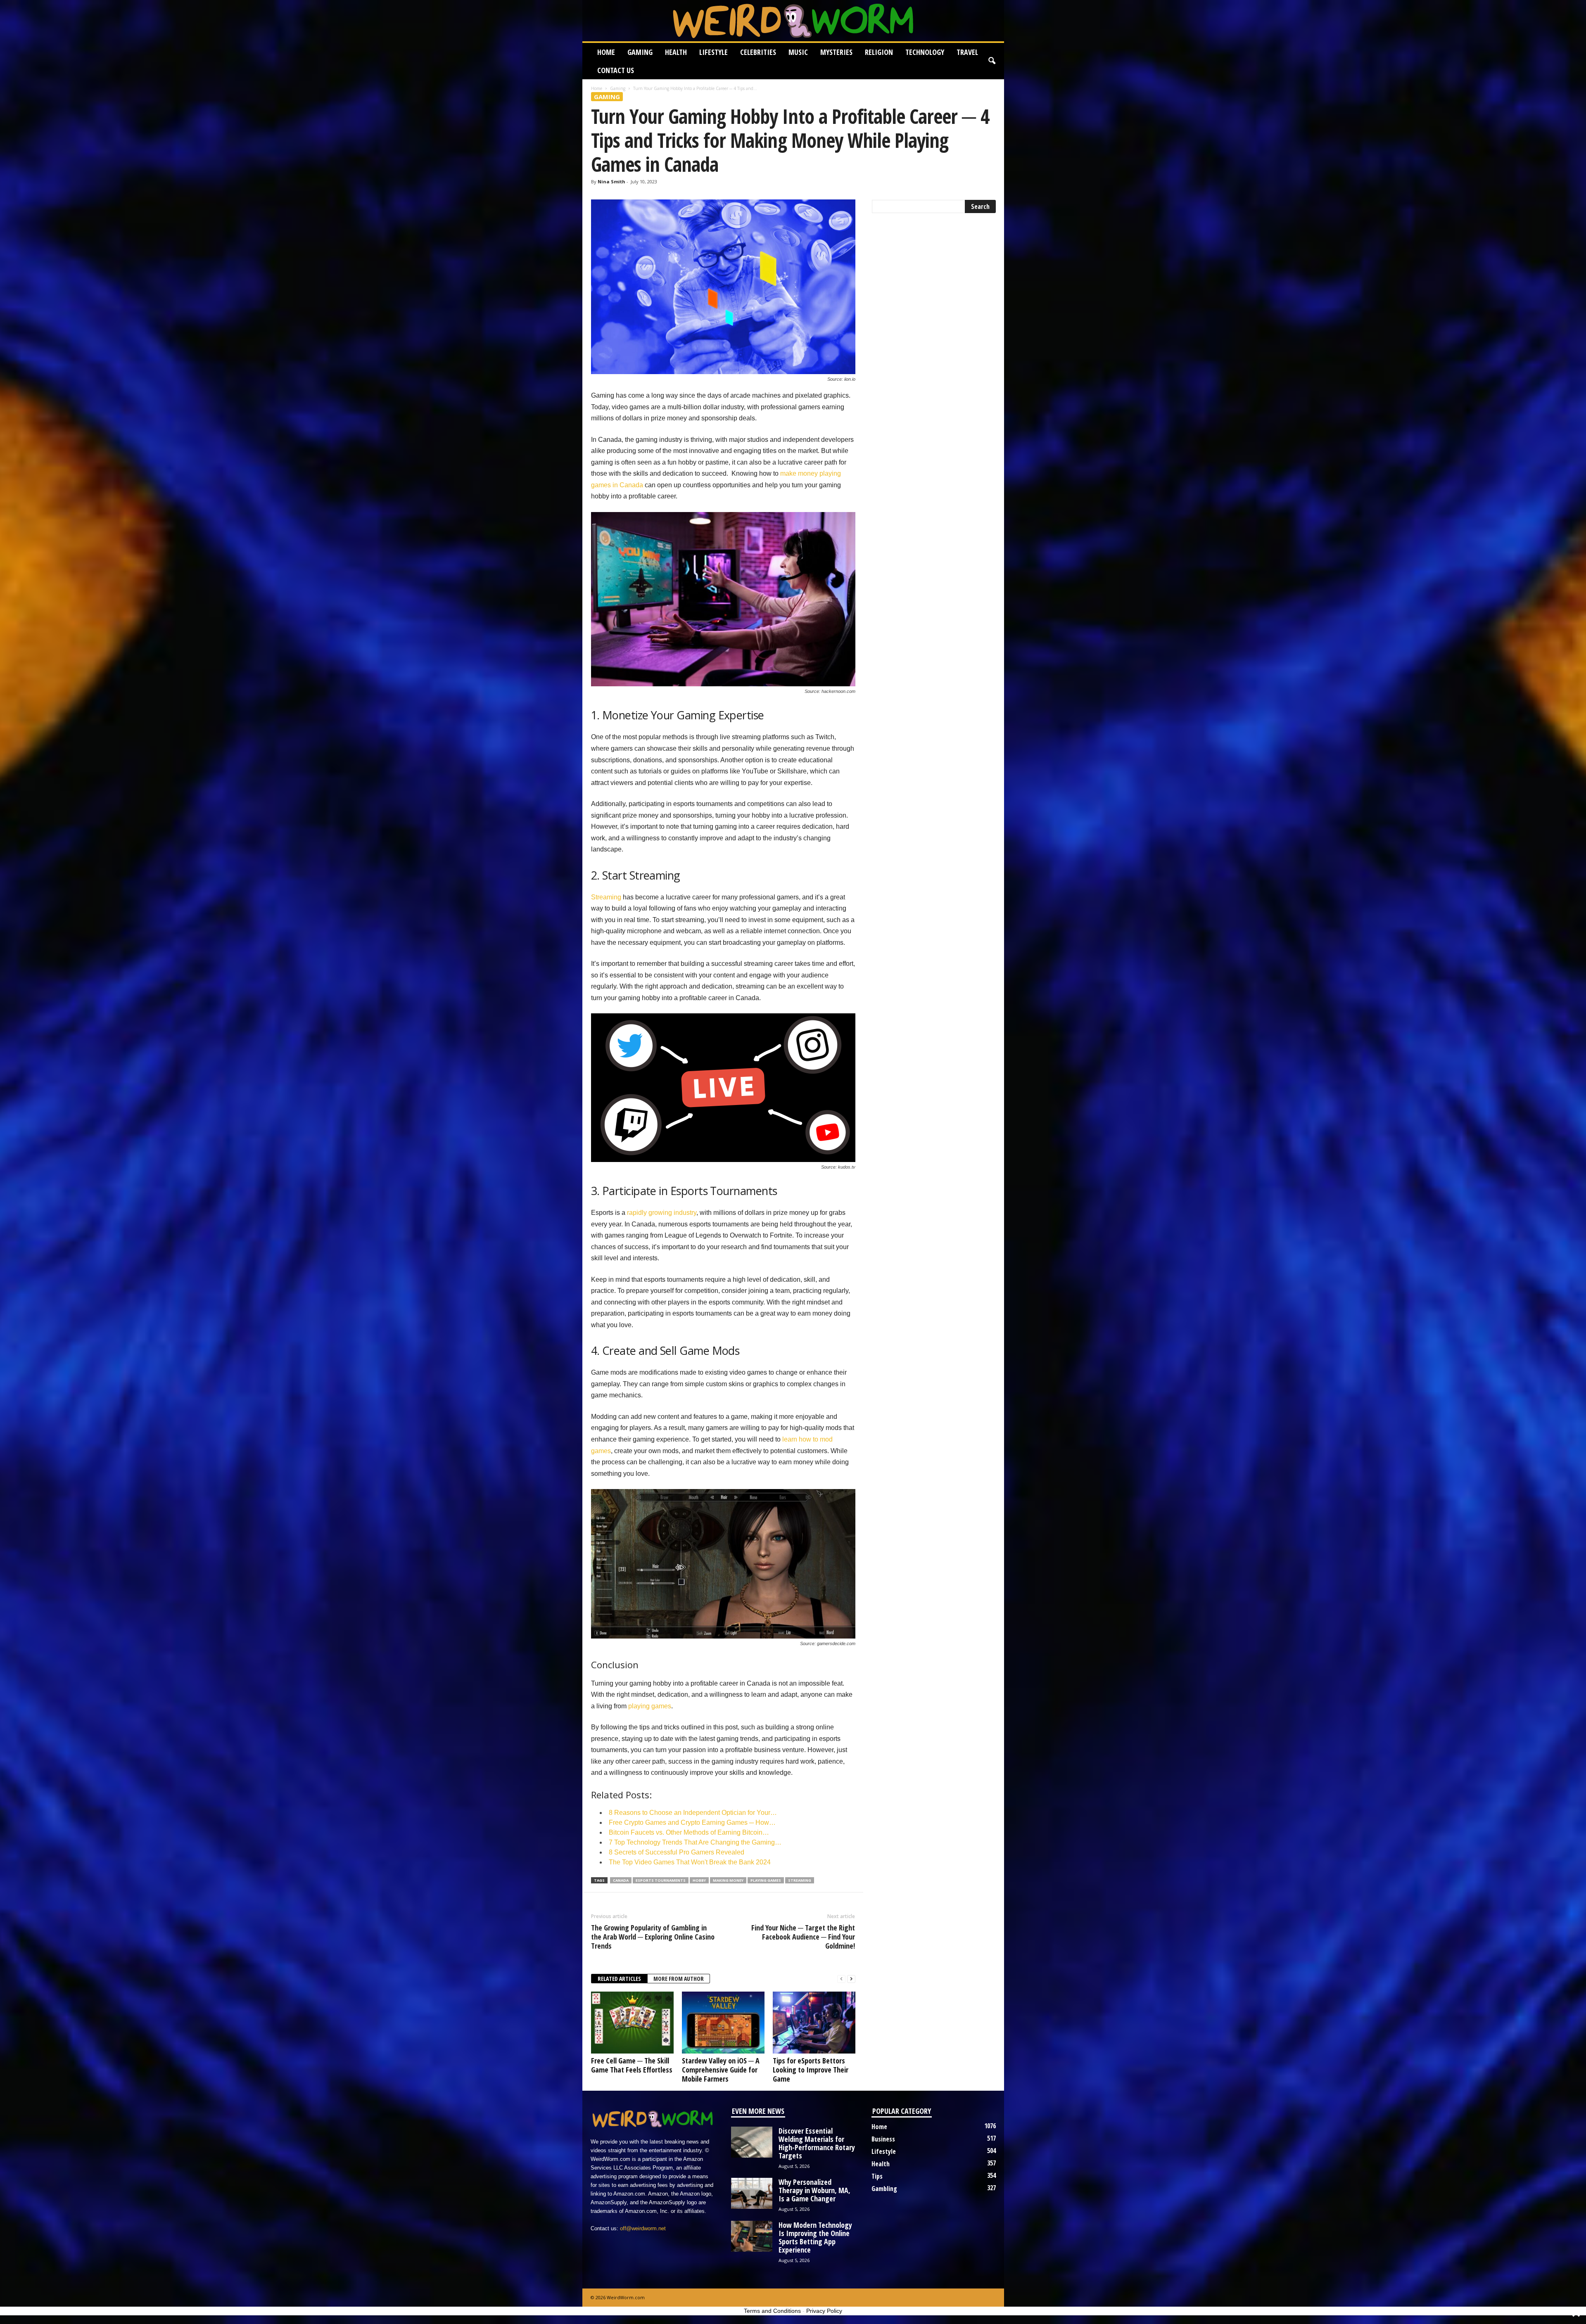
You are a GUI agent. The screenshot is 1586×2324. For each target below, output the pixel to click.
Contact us (616, 70)
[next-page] (851, 1979)
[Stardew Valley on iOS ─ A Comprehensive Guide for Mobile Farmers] (723, 2023)
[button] (992, 61)
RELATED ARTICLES (619, 1979)
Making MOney (728, 1880)
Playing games (766, 1880)
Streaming (606, 897)
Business (883, 2139)
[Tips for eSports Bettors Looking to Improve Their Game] (814, 2023)
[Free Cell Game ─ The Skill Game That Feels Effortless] (632, 2023)
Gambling (884, 2189)
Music (798, 52)
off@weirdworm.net (643, 2228)
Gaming (640, 52)
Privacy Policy (824, 2311)
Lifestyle (713, 52)
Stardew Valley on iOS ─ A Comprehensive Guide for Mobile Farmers (721, 2070)
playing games (650, 1706)
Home (606, 52)
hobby (699, 1880)
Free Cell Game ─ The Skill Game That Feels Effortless (632, 2065)
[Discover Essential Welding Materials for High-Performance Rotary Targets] (752, 2142)
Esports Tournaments (661, 1880)
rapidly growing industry (662, 1213)
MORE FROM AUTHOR (679, 1979)
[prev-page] (841, 1979)
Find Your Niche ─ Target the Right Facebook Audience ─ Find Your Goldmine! (803, 1937)
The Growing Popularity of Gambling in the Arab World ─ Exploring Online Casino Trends (653, 1937)
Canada (621, 1880)
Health (676, 52)
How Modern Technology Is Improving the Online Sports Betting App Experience (815, 2237)
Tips (877, 2176)
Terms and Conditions (772, 2311)
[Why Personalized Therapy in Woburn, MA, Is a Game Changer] (752, 2193)
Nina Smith (611, 181)
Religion (879, 52)
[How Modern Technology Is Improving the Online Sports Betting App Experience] (752, 2236)
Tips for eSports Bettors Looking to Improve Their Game (811, 2070)
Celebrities (758, 52)
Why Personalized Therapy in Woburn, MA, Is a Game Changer (814, 2190)
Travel (967, 52)
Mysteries (836, 52)
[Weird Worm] (793, 21)
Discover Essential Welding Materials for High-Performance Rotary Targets (817, 2143)
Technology (925, 52)
